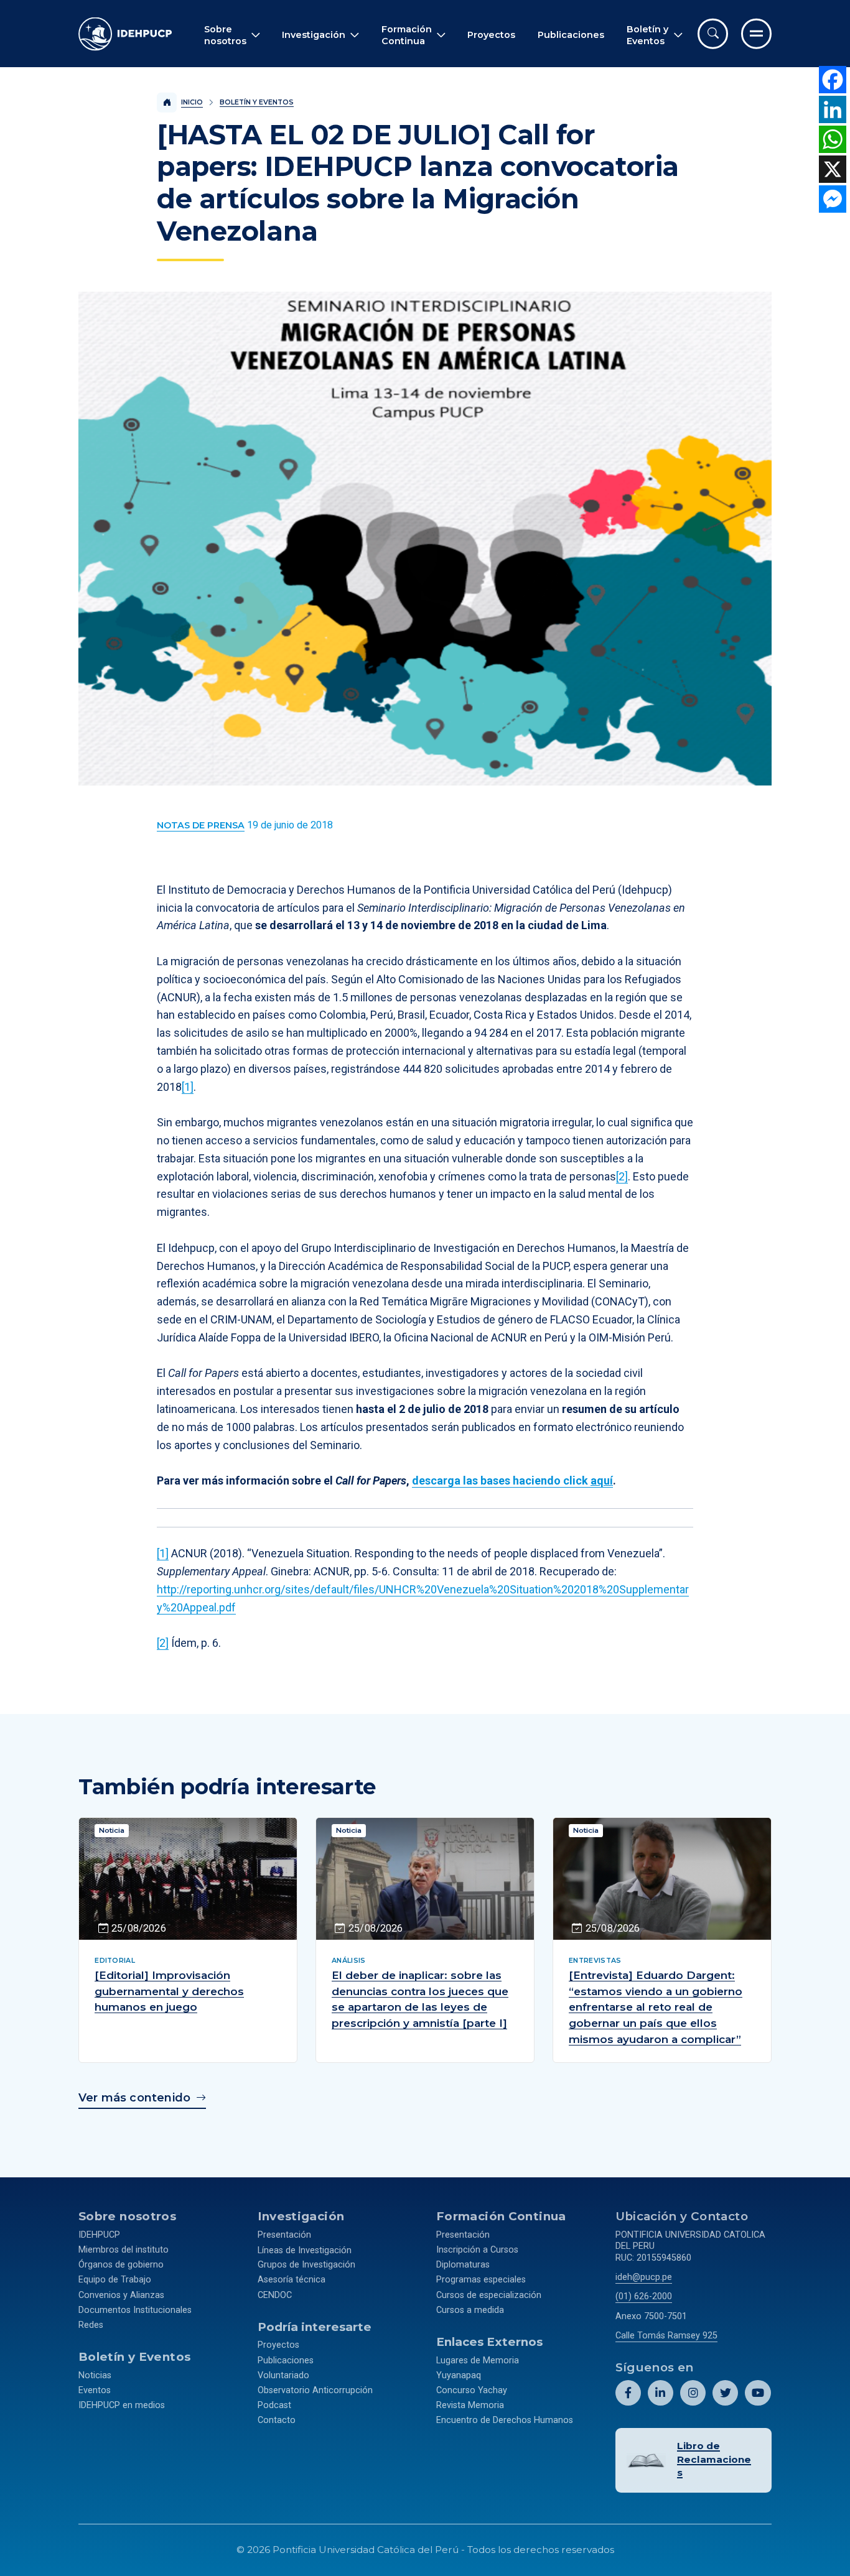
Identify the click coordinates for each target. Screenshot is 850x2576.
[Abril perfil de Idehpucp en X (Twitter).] (725, 2393)
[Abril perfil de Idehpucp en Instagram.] (693, 2393)
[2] (622, 1176)
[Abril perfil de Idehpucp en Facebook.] (628, 2393)
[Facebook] (833, 80)
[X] (833, 169)
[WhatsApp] (833, 139)
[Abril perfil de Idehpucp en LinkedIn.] (661, 2393)
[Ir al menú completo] (756, 34)
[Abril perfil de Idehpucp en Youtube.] (758, 2393)
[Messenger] (833, 199)
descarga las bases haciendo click (512, 1480)
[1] (188, 1087)
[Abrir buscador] (713, 34)
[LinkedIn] (833, 109)
